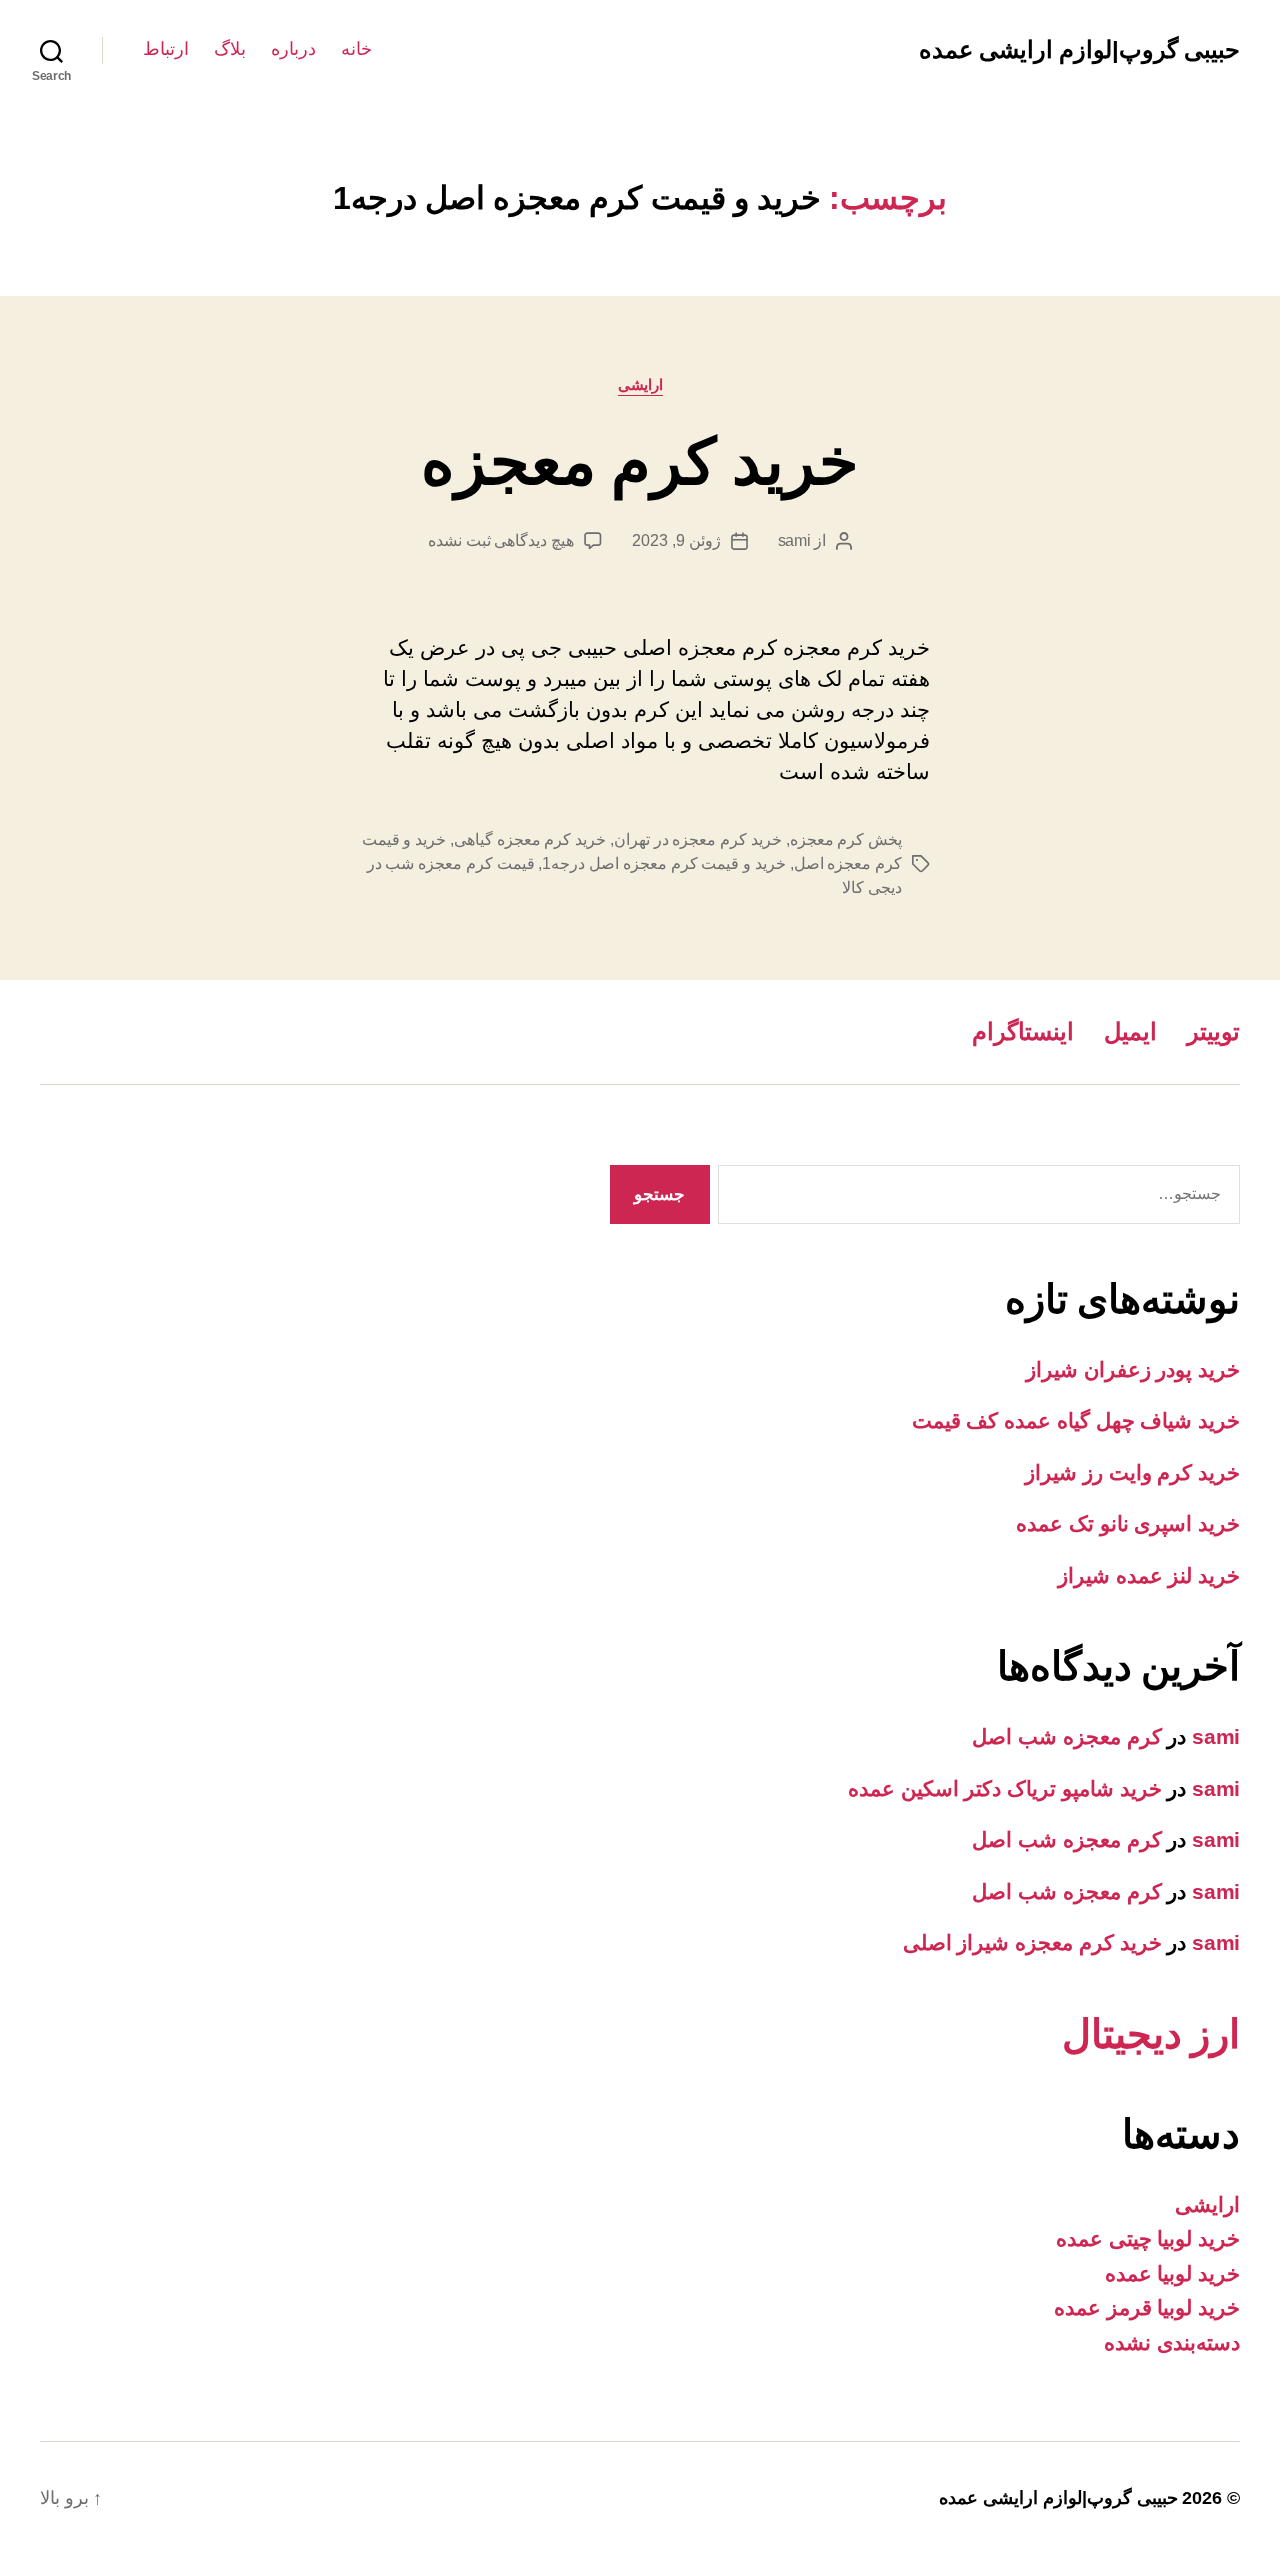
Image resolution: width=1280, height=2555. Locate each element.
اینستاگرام (1023, 1031)
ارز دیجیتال (1151, 2034)
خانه (356, 49)
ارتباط (166, 49)
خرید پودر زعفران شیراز (1133, 1369)
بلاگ (230, 49)
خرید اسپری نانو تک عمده (1128, 1523)
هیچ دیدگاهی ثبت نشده (501, 540)
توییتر (1213, 1031)
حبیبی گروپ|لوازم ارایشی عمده (1079, 50)
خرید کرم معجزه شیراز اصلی (1032, 1942)
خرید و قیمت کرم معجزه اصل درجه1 (663, 863)
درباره (293, 49)
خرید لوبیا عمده (1172, 2273)
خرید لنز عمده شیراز (1149, 1575)
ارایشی (640, 384)
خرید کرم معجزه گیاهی (530, 839)
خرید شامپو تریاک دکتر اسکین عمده (1005, 1788)
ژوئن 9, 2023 (676, 540)
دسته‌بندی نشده (1172, 2342)
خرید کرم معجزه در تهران (698, 839)
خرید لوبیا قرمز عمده (1147, 2307)
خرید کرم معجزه (640, 462)
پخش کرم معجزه (846, 839)
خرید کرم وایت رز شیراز (1132, 1472)
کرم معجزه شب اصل (1066, 1736)
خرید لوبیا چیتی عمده (1148, 2238)
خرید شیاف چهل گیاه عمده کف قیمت (1076, 1420)
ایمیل (1130, 1031)
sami (794, 540)
